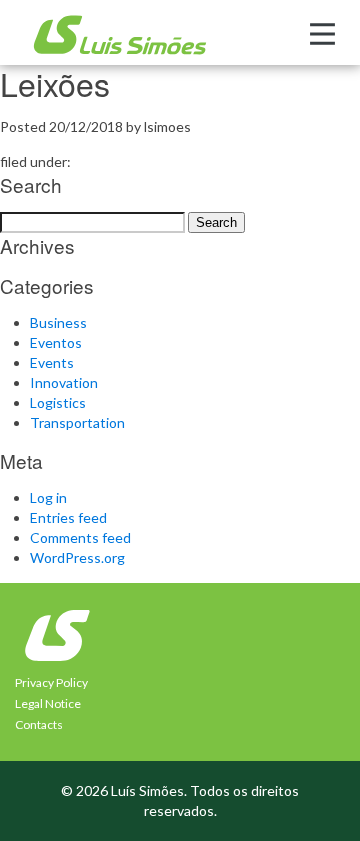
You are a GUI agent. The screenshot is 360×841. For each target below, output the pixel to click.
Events (52, 362)
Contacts (39, 724)
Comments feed (80, 537)
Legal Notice (48, 703)
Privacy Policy (51, 682)
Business (58, 322)
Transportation (77, 422)
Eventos (56, 342)
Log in (48, 497)
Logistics (58, 402)
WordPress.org (77, 557)
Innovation (64, 382)
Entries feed (68, 517)
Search (216, 222)
